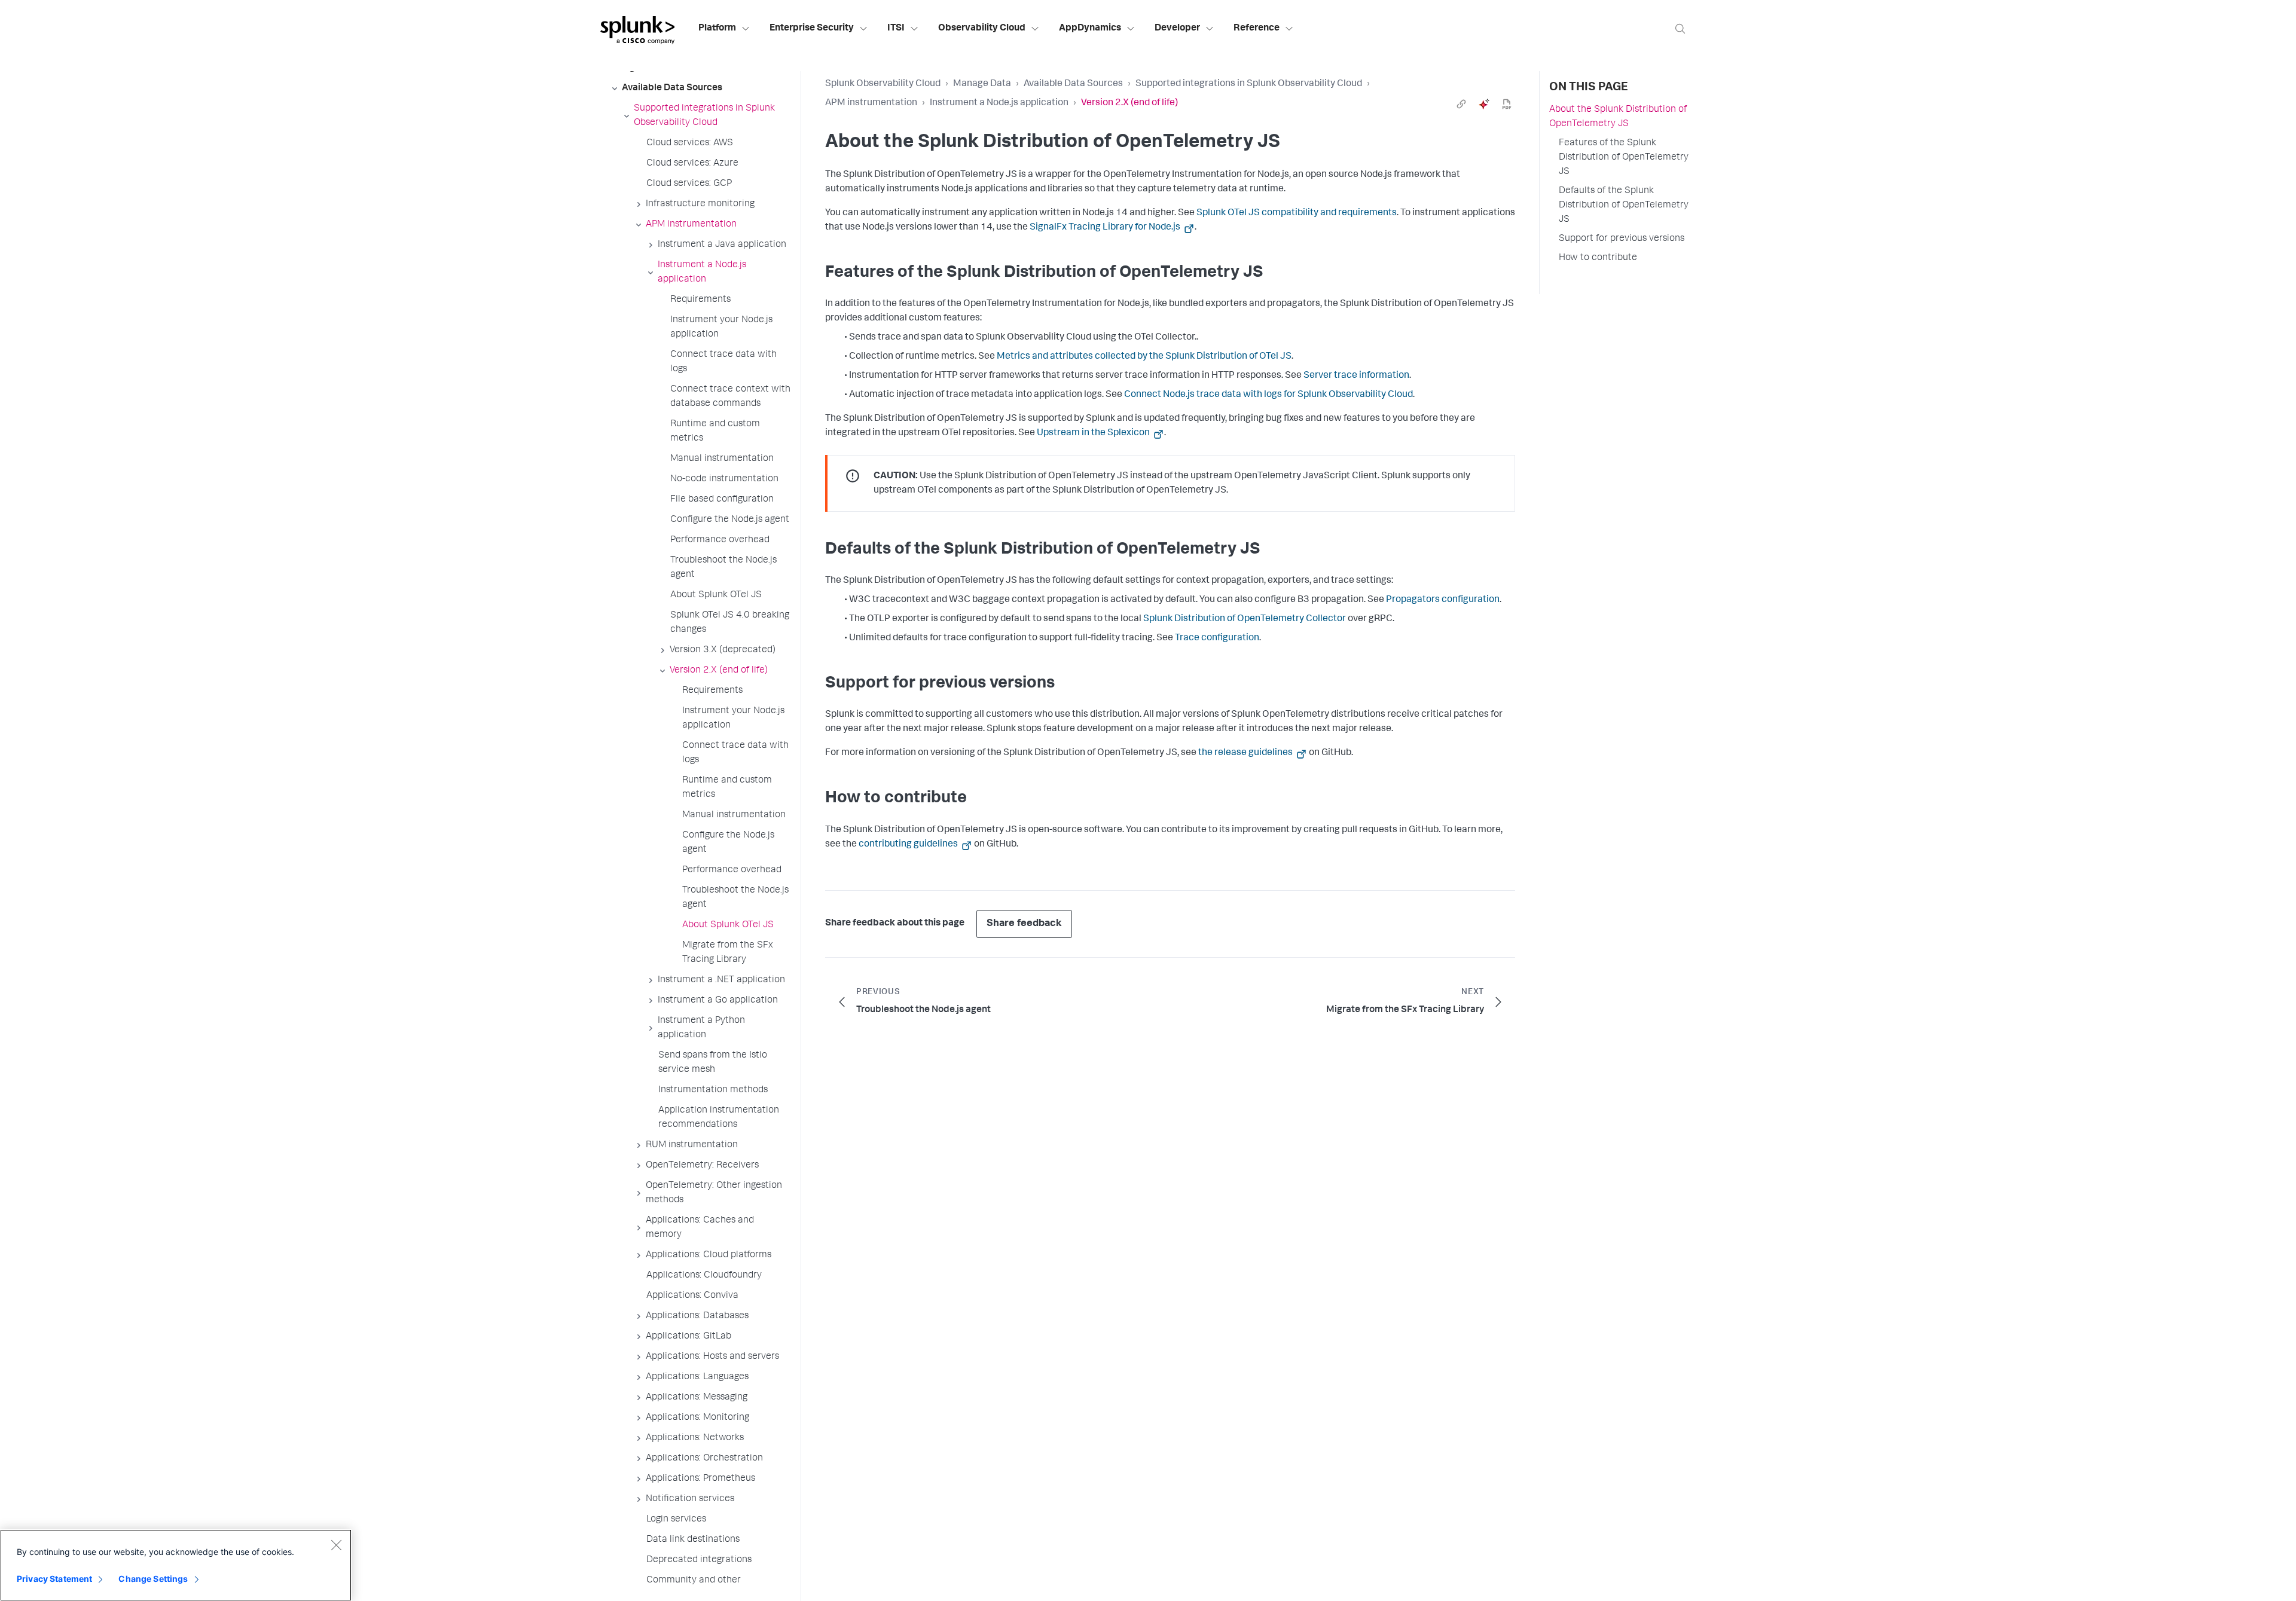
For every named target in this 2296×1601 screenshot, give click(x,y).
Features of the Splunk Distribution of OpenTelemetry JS (1624, 158)
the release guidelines (1246, 753)
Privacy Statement (54, 1579)
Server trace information (1356, 376)
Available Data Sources (1073, 84)
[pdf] (1507, 104)
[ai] (1484, 104)
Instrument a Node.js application (999, 103)
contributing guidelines (909, 845)
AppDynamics (1090, 29)
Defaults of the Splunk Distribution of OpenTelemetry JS (1624, 206)
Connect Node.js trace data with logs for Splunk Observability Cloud (1268, 395)
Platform (717, 29)
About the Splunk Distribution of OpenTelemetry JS (1618, 117)
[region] (176, 1565)
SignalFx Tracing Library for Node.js (1106, 228)
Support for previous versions (1622, 239)
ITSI (896, 29)
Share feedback (1024, 924)
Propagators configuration (1443, 600)
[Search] (1680, 28)
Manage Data (982, 84)
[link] (1461, 104)
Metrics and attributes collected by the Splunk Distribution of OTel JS (1144, 357)
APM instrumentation (871, 103)
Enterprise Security (812, 29)
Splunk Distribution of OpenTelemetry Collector (1245, 619)
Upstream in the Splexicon (1094, 433)
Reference (1257, 29)
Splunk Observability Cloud (883, 84)
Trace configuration (1217, 638)
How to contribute (1598, 258)
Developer (1177, 29)
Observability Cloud (982, 29)
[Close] (336, 1545)
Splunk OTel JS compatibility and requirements (1297, 213)
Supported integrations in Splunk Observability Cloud (1249, 84)
